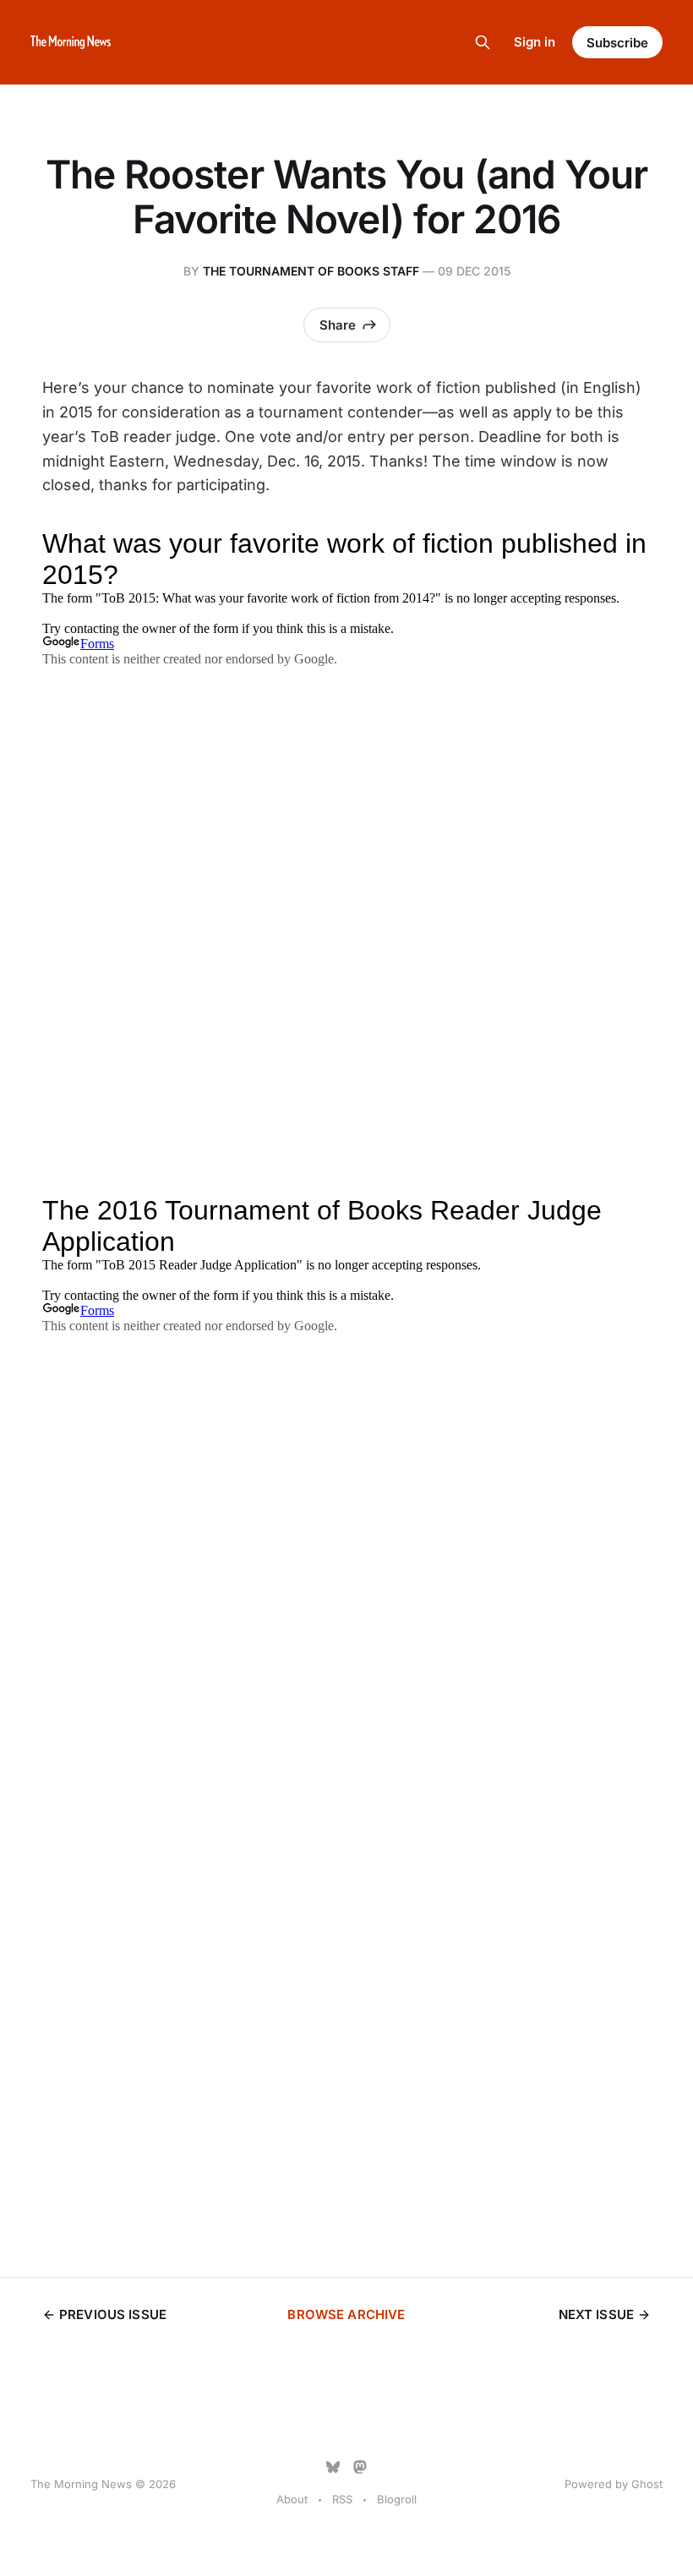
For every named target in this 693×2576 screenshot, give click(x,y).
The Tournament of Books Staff (311, 271)
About (292, 2499)
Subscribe (617, 43)
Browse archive (346, 2314)
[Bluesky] (333, 2467)
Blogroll (397, 2499)
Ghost (647, 2484)
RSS (342, 2499)
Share (338, 325)
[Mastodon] (360, 2467)
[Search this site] (483, 42)
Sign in (535, 42)
